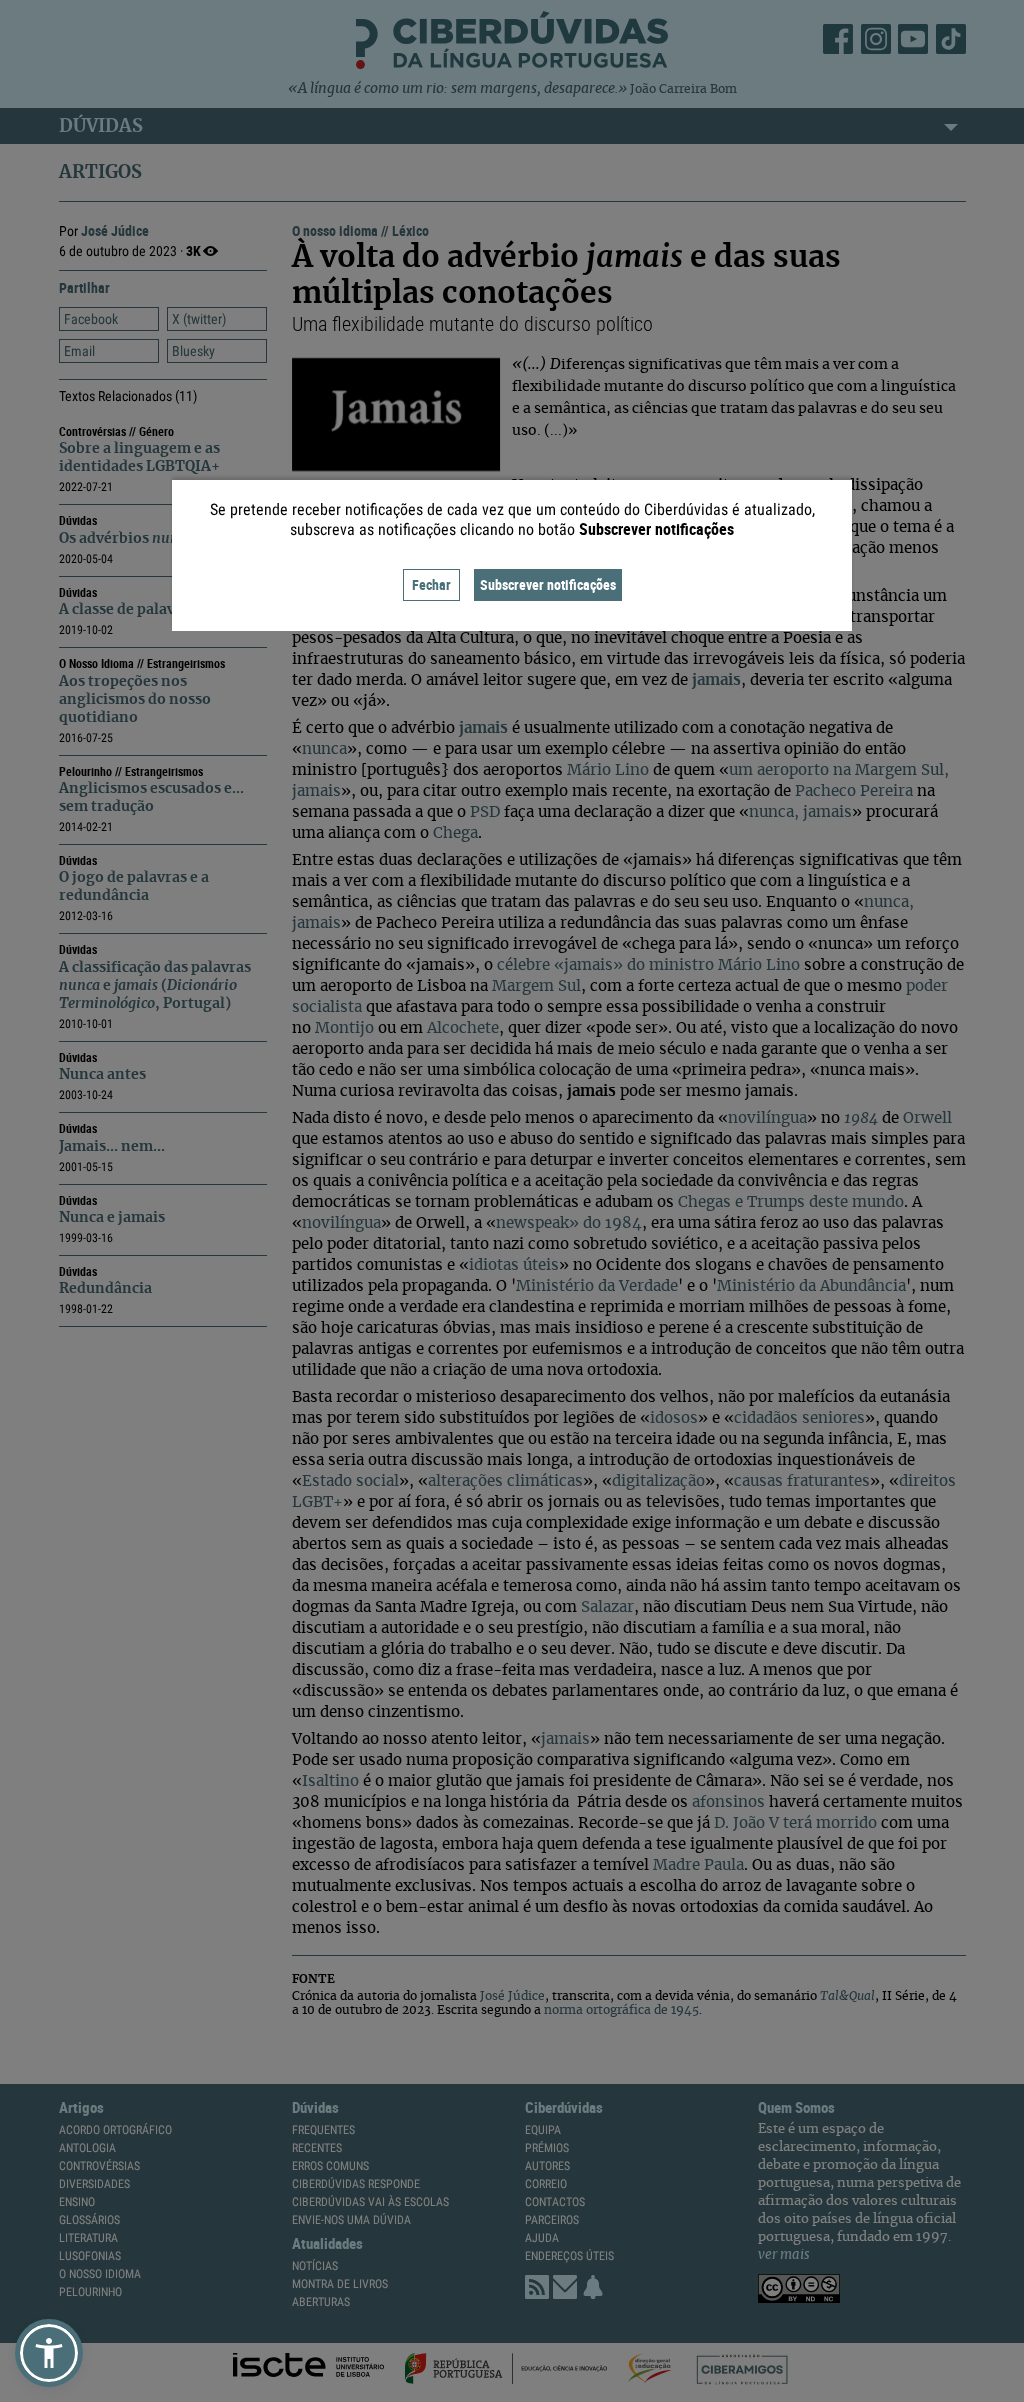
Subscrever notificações (548, 584)
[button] (49, 2353)
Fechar (431, 584)
